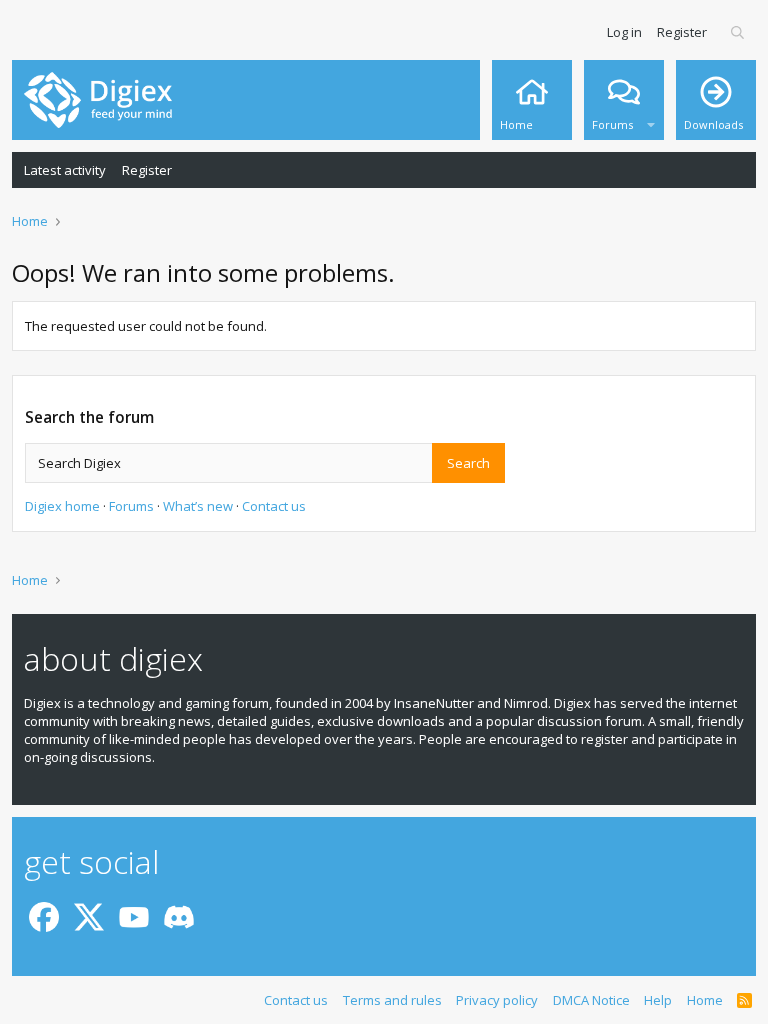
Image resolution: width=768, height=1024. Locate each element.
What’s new (198, 506)
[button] (651, 120)
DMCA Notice (591, 1000)
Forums (131, 506)
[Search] (738, 32)
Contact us (274, 506)
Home (705, 1000)
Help (658, 1000)
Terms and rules (392, 1000)
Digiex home (62, 506)
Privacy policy (497, 1000)
